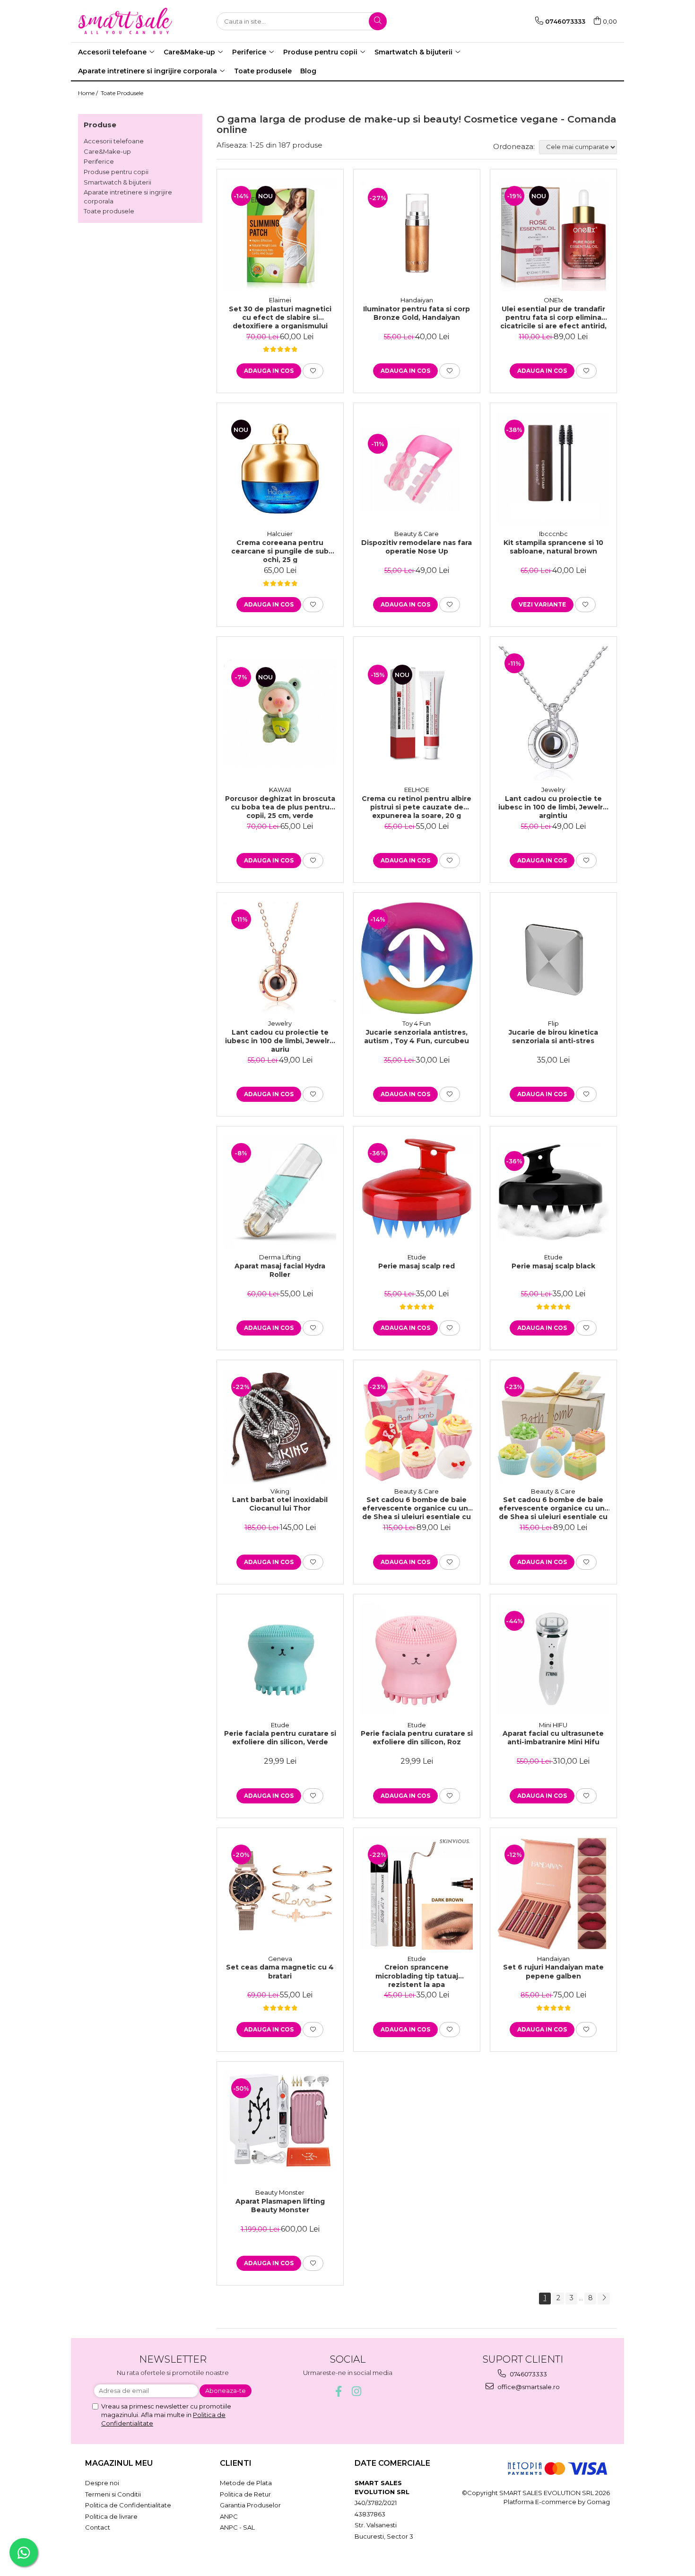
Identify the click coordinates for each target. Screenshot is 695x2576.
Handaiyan (417, 300)
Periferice (99, 161)
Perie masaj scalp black (553, 1266)
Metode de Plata (246, 2483)
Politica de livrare (111, 2516)
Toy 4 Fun (417, 1023)
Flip (553, 1023)
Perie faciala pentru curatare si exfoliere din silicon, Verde (280, 1738)
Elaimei (280, 300)
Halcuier (280, 534)
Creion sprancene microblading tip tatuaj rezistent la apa (417, 1975)
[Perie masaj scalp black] (553, 1192)
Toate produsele (109, 211)
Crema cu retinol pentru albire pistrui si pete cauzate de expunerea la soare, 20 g (417, 807)
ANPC (229, 2516)
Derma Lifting (280, 1257)
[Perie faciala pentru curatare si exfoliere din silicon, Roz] (417, 1660)
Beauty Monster (280, 2192)
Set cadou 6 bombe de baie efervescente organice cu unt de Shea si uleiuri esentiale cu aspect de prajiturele (417, 1508)
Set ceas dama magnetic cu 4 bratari (280, 1971)
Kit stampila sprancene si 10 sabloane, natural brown (553, 547)
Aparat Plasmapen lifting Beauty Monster (280, 2206)
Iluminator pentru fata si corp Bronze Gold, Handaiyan (417, 313)
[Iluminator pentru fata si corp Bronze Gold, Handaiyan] (417, 235)
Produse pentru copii (116, 172)
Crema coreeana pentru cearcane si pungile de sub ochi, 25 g (280, 551)
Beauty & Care (417, 534)
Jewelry (553, 790)
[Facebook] (339, 2391)
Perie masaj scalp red (417, 1266)
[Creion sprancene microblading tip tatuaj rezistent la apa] (417, 1894)
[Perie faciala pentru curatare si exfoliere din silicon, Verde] (280, 1660)
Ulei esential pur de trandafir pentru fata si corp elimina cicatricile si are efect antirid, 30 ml (553, 317)
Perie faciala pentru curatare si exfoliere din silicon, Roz (417, 1738)
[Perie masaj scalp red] (417, 1192)
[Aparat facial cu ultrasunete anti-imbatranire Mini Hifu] (553, 1660)
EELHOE (417, 790)
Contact (98, 2527)
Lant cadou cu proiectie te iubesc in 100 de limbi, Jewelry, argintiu (553, 807)
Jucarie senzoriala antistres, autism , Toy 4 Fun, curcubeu (417, 1037)
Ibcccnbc (553, 534)
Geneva (280, 1959)
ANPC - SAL (237, 2527)
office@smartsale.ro (528, 2387)
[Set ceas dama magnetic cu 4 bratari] (280, 1894)
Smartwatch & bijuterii (117, 182)
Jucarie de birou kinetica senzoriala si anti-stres (553, 1037)
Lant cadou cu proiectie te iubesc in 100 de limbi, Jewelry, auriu (280, 1040)
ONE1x (553, 300)
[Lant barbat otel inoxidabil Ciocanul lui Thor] (280, 1426)
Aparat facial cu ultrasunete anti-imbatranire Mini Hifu (553, 1738)
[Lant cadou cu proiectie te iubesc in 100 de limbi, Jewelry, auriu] (280, 958)
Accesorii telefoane (114, 141)
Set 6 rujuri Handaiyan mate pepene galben (553, 1971)
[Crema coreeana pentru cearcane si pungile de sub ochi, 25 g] (280, 469)
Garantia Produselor (250, 2505)
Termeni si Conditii (113, 2494)
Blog (308, 71)
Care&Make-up (107, 151)
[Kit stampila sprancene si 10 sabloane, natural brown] (553, 469)
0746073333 (528, 2374)
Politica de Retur (245, 2494)
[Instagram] (357, 2391)
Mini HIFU (553, 1725)
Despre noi (102, 2483)
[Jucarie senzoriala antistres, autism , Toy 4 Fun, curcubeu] (417, 958)
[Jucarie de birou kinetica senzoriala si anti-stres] (553, 958)
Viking (280, 1491)
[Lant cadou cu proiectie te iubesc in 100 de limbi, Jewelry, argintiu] (553, 713)
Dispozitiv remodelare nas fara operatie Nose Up (417, 547)
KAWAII (280, 790)
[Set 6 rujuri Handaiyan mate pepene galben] (553, 1894)
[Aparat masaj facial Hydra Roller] (280, 1192)
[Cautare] (378, 21)
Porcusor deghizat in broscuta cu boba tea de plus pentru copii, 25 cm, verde (280, 807)
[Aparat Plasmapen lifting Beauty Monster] (280, 2127)
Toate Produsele (122, 93)
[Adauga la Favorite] (313, 371)
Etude (417, 1257)
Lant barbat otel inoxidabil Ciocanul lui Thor (280, 1504)
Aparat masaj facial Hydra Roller (280, 1270)
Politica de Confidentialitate (128, 2505)
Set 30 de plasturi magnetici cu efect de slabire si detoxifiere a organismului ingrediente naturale (280, 317)
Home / (89, 93)
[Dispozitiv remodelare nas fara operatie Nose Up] (417, 469)
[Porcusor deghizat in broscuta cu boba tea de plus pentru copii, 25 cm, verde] (280, 713)
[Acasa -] (125, 21)
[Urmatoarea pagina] (604, 2299)
